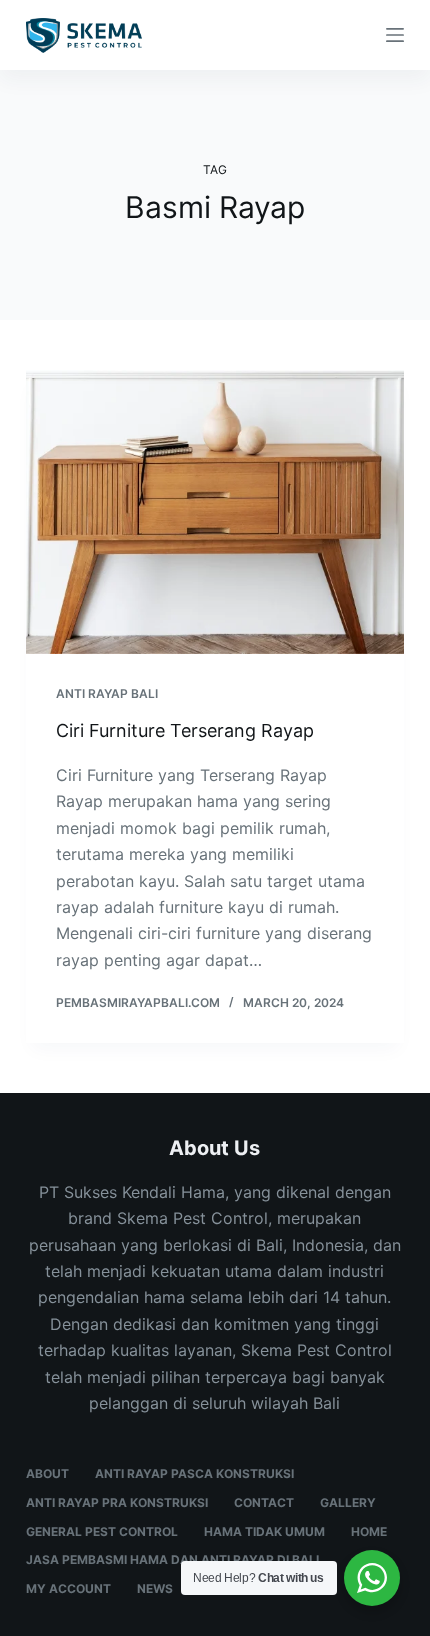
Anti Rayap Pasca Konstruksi (194, 1473)
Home (369, 1531)
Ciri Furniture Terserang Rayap (185, 730)
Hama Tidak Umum (264, 1531)
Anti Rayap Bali (107, 693)
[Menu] (395, 35)
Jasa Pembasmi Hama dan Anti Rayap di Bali (172, 1559)
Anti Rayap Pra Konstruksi (117, 1502)
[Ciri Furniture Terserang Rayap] (215, 512)
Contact (264, 1502)
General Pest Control (102, 1531)
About (47, 1473)
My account (68, 1588)
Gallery (348, 1502)
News (155, 1588)
